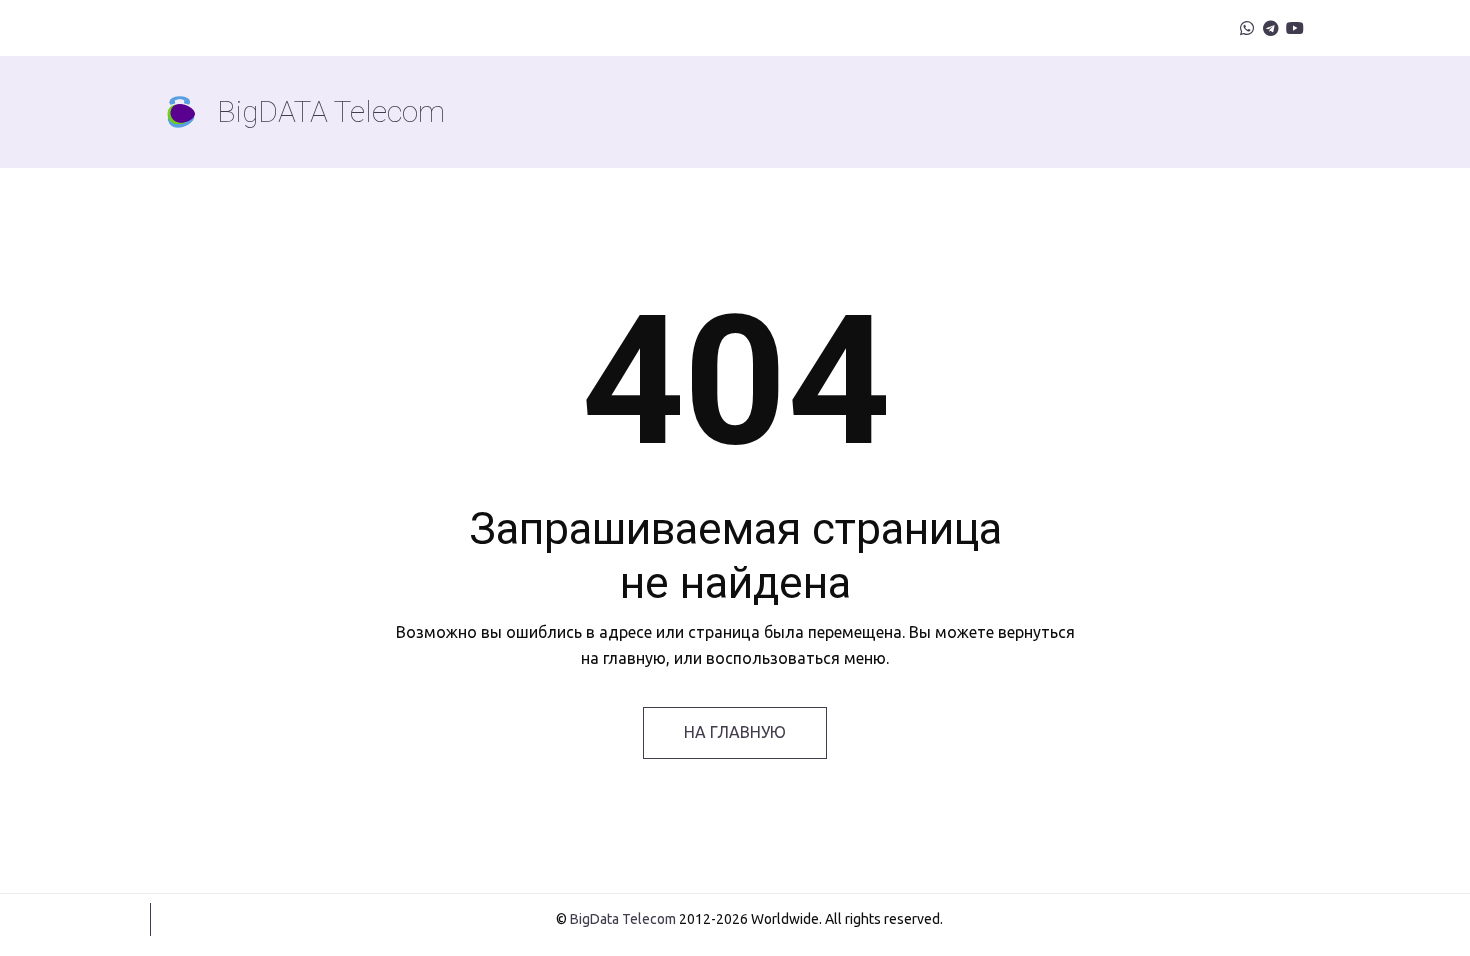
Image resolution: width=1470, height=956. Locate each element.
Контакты (1001, 111)
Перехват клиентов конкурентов (365, 111)
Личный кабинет (1151, 111)
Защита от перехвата (621, 111)
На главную (735, 732)
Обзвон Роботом (833, 111)
